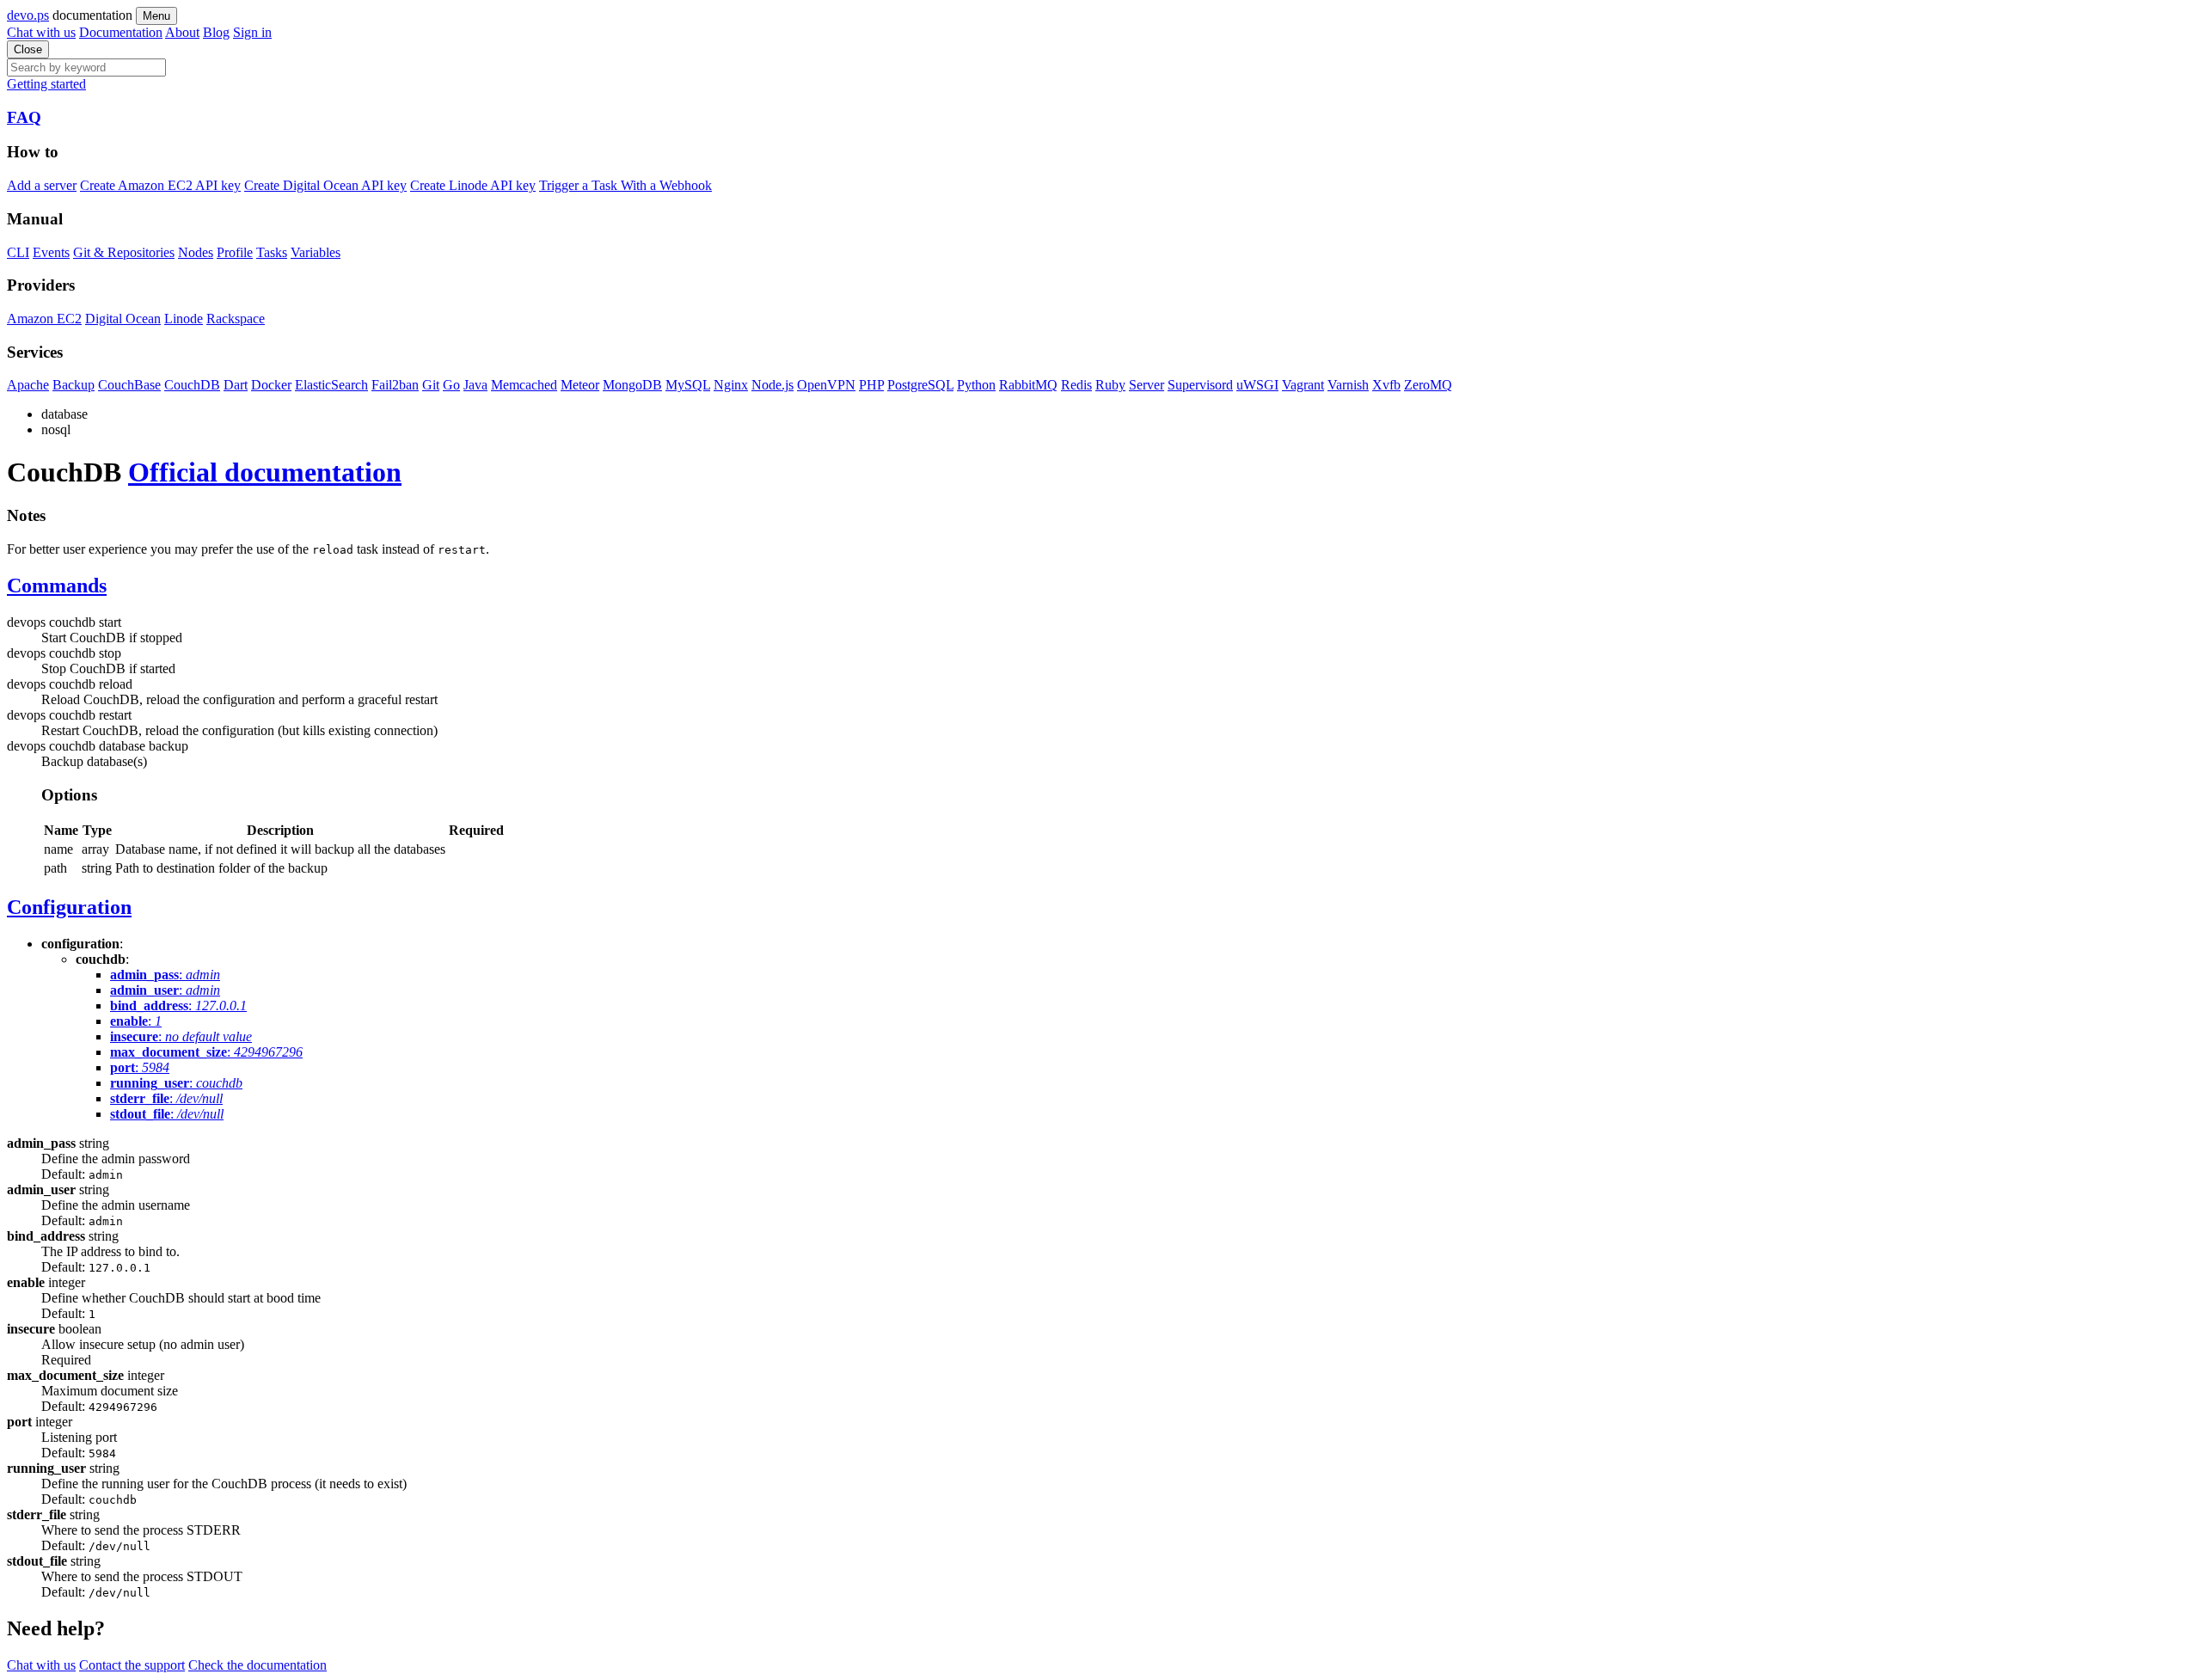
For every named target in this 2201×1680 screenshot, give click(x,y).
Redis (1076, 385)
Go (451, 385)
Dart (236, 385)
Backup (74, 385)
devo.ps (28, 15)
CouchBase (129, 385)
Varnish (1348, 385)
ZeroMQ (1428, 385)
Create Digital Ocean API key (325, 185)
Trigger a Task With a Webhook (625, 185)
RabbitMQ (1028, 385)
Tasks (272, 252)
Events (51, 252)
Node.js (772, 385)
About (182, 32)
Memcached (524, 385)
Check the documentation (257, 1665)
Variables (316, 252)
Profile (235, 252)
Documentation (121, 32)
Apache (28, 385)
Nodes (196, 252)
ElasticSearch (331, 385)
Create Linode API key (473, 185)
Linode (184, 319)
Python (976, 385)
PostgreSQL (920, 385)
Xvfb (1386, 385)
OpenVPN (826, 385)
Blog (216, 32)
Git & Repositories (124, 252)
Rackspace (236, 319)
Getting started (46, 84)
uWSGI (1257, 385)
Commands (57, 586)
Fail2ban (395, 385)
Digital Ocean (123, 319)
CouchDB (192, 385)
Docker (271, 385)
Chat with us (41, 32)
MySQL (688, 385)
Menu (156, 16)
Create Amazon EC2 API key (160, 185)
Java (475, 385)
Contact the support (132, 1665)
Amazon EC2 (44, 319)
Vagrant (1303, 385)
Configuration (69, 907)
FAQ (24, 117)
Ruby (1110, 385)
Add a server (42, 185)
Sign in (252, 32)
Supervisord (1200, 385)
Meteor (580, 385)
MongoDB (632, 385)
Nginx (731, 385)
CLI (18, 252)
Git (431, 385)
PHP (871, 385)
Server (1146, 385)
